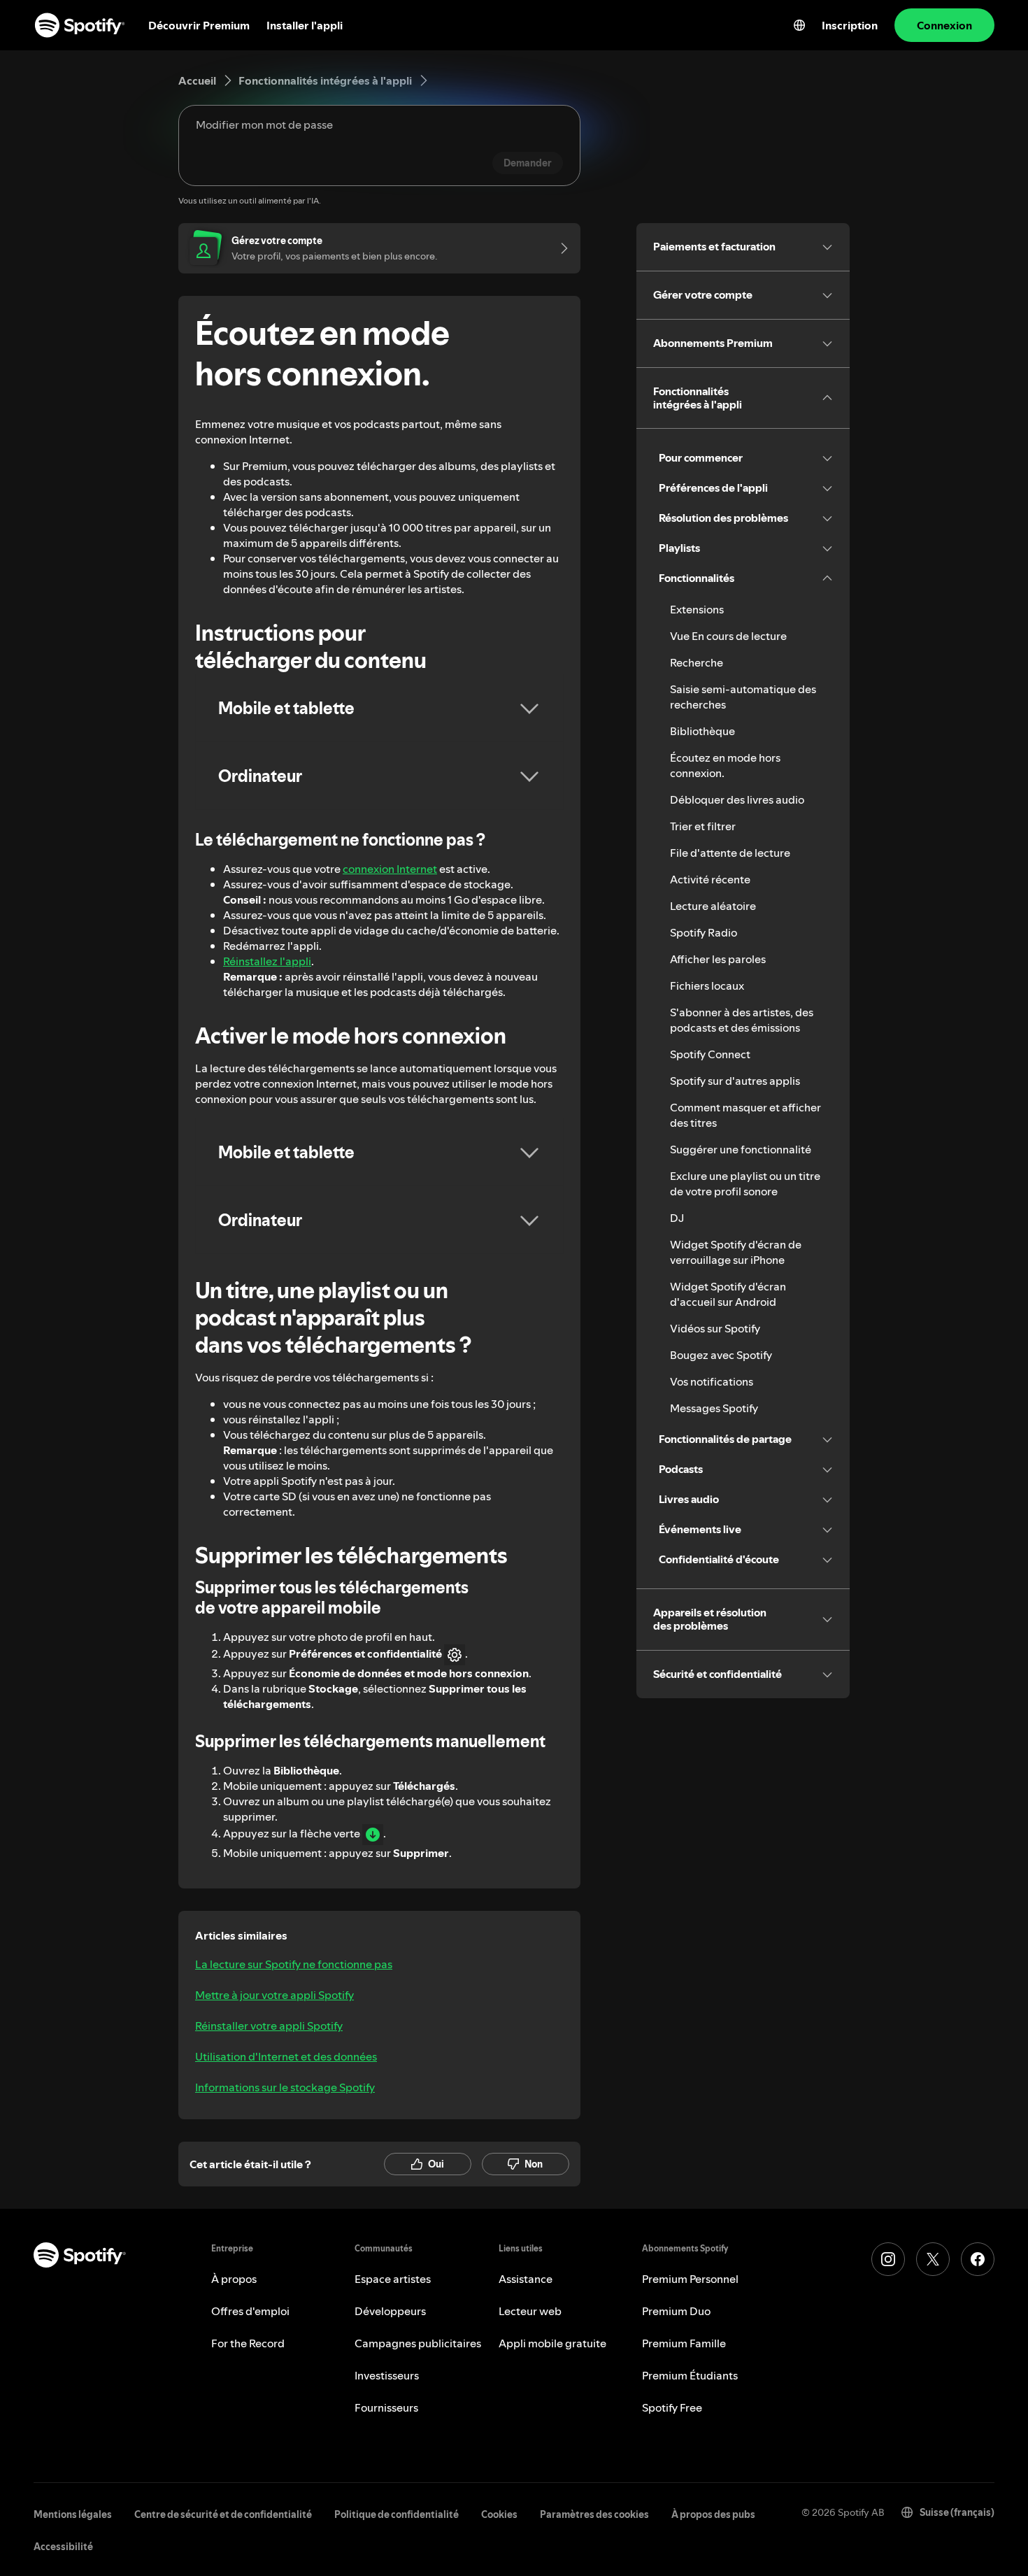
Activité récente (710, 879)
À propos (234, 2279)
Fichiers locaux (707, 985)
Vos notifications (712, 1381)
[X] (933, 2259)
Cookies (499, 2514)
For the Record (248, 2343)
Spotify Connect (710, 1054)
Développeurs (390, 2311)
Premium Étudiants (690, 2375)
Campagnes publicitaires (418, 2343)
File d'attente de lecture (730, 853)
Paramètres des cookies (594, 2514)
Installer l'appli (305, 25)
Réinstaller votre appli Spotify (269, 2026)
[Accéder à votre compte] (559, 248)
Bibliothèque (702, 731)
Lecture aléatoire (713, 906)
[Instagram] (888, 2259)
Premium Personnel (690, 2279)
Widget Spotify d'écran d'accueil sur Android (728, 1294)
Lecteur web (530, 2311)
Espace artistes (393, 2279)
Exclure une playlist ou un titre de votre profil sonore (745, 1183)
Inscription (850, 25)
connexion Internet (390, 869)
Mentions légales (73, 2514)
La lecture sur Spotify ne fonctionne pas (294, 1964)
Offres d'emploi (250, 2311)
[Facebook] (978, 2259)
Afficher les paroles (718, 959)
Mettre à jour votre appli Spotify (274, 1995)
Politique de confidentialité (397, 2514)
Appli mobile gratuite (552, 2343)
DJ (677, 1218)
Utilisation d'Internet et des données (286, 2056)
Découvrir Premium (199, 25)
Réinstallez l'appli (267, 961)
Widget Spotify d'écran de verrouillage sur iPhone (736, 1252)
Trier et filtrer (703, 826)
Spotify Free (672, 2407)
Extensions (697, 609)
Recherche (697, 662)
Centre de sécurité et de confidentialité (223, 2514)
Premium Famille (684, 2343)
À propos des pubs (713, 2514)
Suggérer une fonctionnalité (741, 1149)
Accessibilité (63, 2547)
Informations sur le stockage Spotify (285, 2087)
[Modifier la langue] (799, 25)
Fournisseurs (386, 2407)
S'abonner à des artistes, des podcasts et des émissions (742, 1020)
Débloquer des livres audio (737, 799)
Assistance (526, 2279)
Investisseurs (387, 2375)
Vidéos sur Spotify (715, 1328)
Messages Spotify (714, 1408)
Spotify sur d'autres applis (735, 1081)
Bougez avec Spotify (721, 1355)
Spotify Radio (704, 932)
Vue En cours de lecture (728, 636)
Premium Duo (676, 2311)
